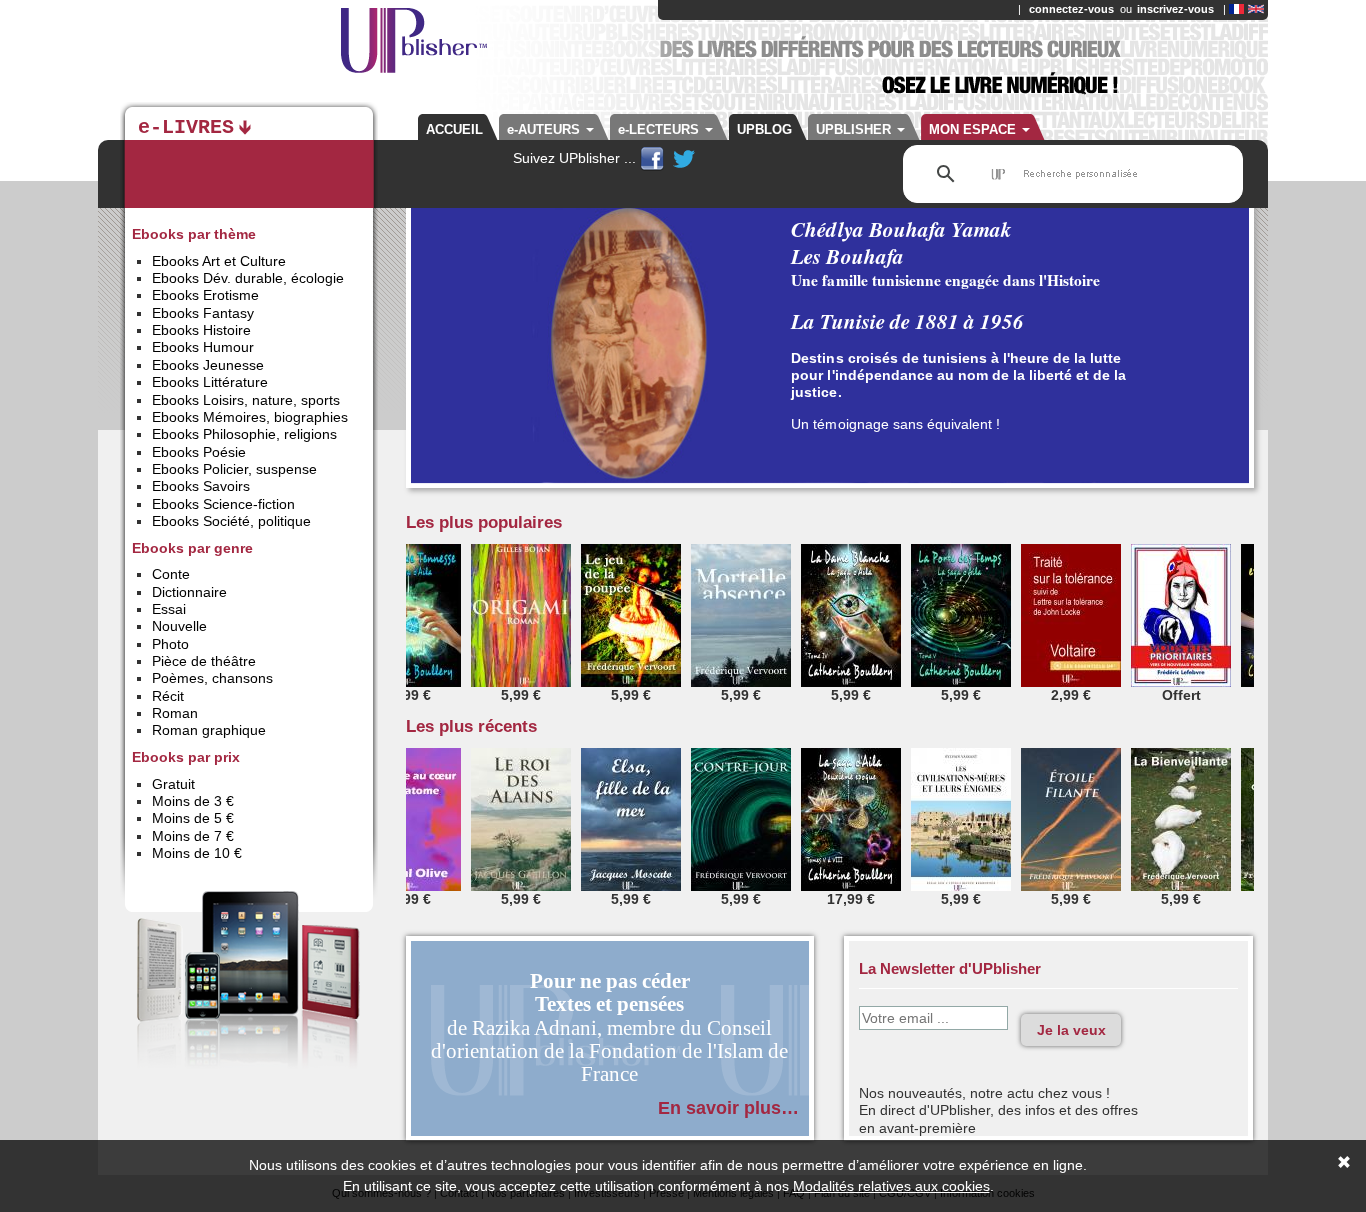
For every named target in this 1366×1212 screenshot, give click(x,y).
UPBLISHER (855, 129)
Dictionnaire (189, 592)
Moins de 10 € (197, 853)
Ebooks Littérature (210, 382)
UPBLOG (764, 129)
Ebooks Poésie (199, 452)
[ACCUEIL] (313, 50)
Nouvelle (179, 626)
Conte (171, 574)
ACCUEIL (454, 129)
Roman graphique (209, 730)
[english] (1256, 9)
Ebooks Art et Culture (219, 261)
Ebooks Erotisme (205, 295)
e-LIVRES (186, 128)
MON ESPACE (974, 129)
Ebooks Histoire (201, 330)
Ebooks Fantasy (203, 313)
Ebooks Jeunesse (208, 365)
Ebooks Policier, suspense (234, 469)
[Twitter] (684, 158)
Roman (175, 713)
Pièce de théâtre (204, 661)
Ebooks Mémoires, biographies (250, 417)
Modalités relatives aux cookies (891, 1186)
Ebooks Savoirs (201, 486)
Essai (169, 609)
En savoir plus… (728, 1107)
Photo (170, 644)
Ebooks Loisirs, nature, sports (246, 400)
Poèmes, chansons (212, 678)
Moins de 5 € (193, 818)
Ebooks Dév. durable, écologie (248, 278)
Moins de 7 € (193, 836)
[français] (1236, 9)
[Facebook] (654, 158)
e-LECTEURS (660, 129)
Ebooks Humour (203, 347)
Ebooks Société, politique (231, 521)
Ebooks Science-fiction (223, 504)
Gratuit (173, 784)
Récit (168, 696)
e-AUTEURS (545, 129)
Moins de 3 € (193, 801)
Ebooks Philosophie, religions (244, 434)
